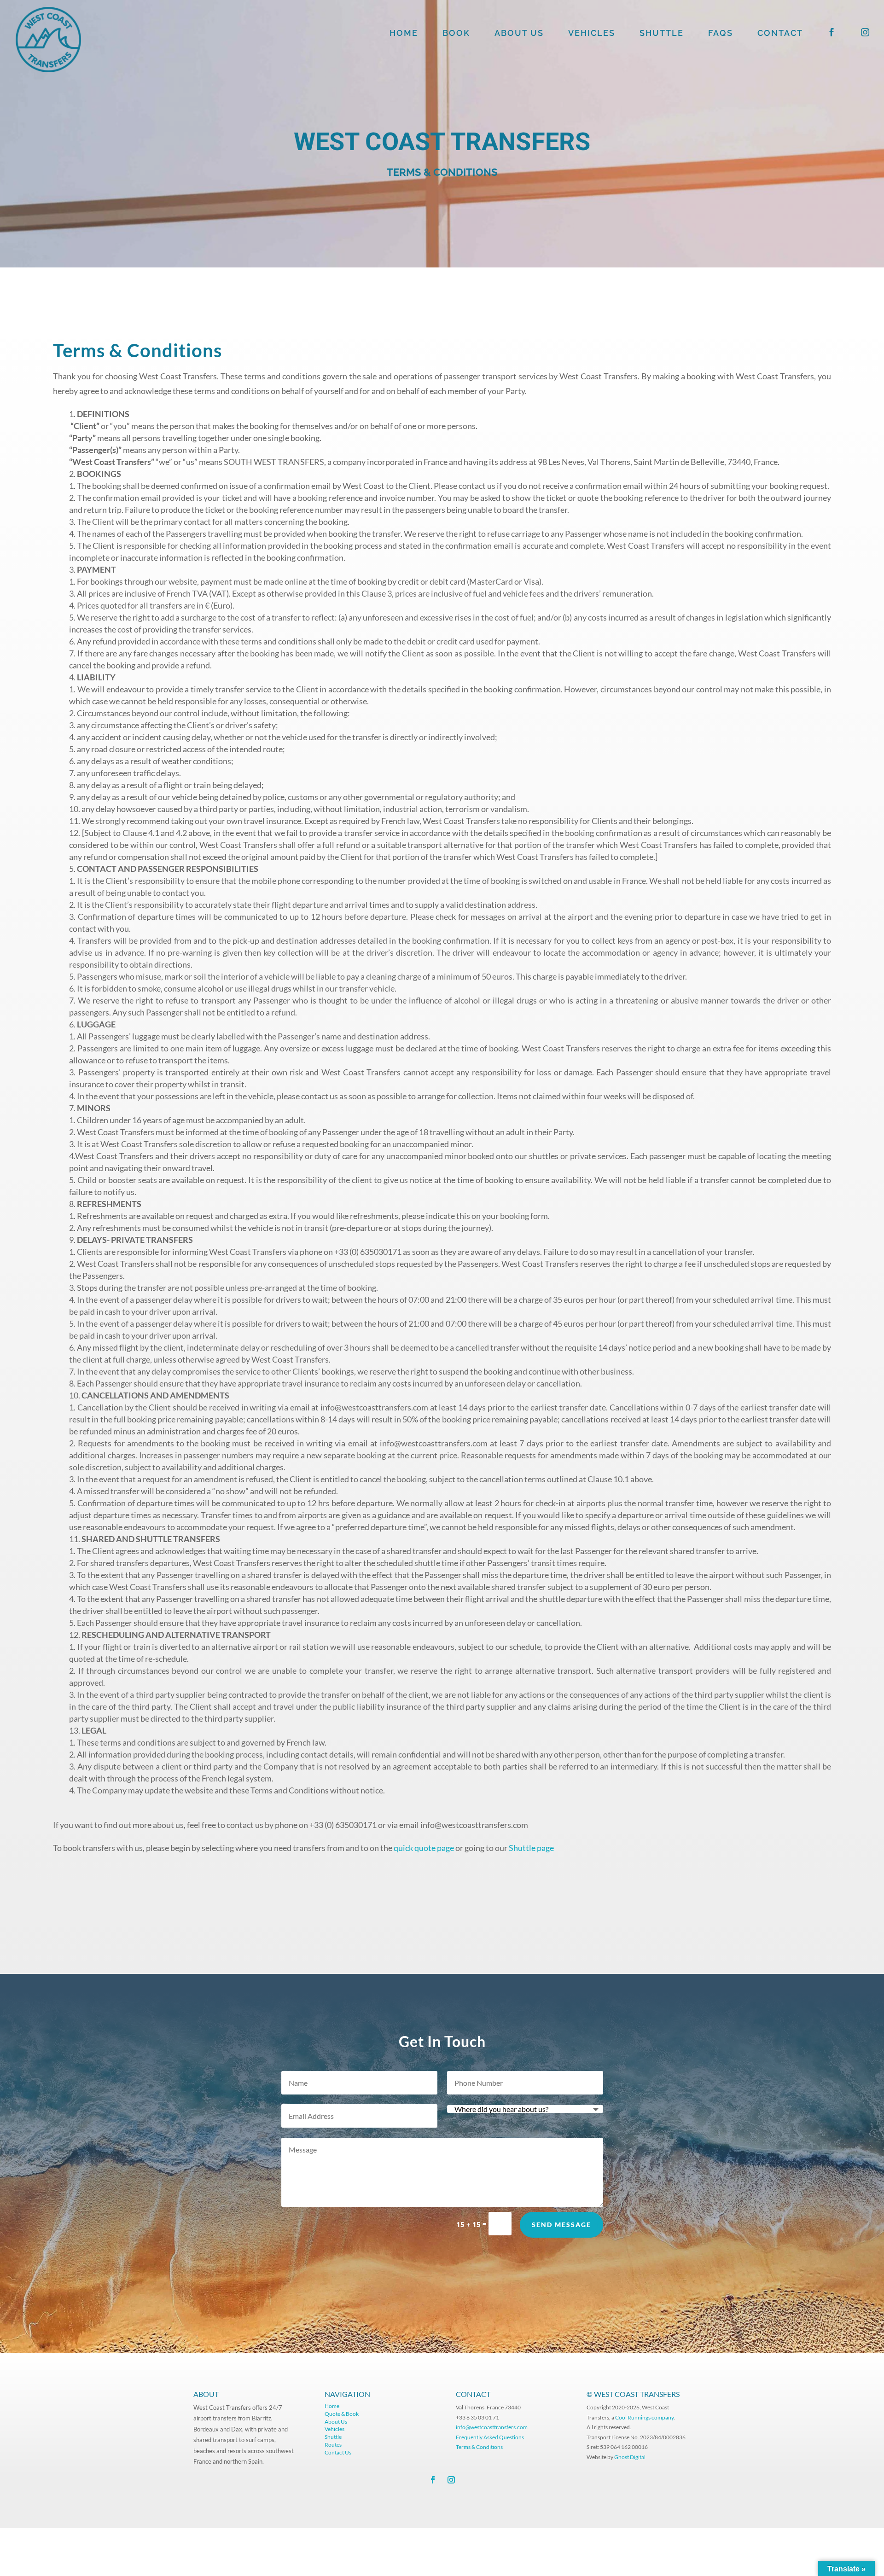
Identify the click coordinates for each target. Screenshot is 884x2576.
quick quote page (424, 1848)
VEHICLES (592, 34)
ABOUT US (519, 34)
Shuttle (333, 2437)
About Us (336, 2422)
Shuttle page (531, 1848)
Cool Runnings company (644, 2417)
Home (332, 2406)
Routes (333, 2445)
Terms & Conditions (479, 2447)
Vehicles (334, 2429)
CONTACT (780, 34)
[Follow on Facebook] (433, 2480)
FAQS (721, 34)
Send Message (561, 2225)
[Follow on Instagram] (451, 2480)
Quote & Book (342, 2414)
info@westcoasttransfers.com (492, 2427)
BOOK (456, 34)
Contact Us (338, 2452)
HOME (404, 34)
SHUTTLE (662, 34)
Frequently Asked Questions (490, 2437)
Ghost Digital (630, 2457)
